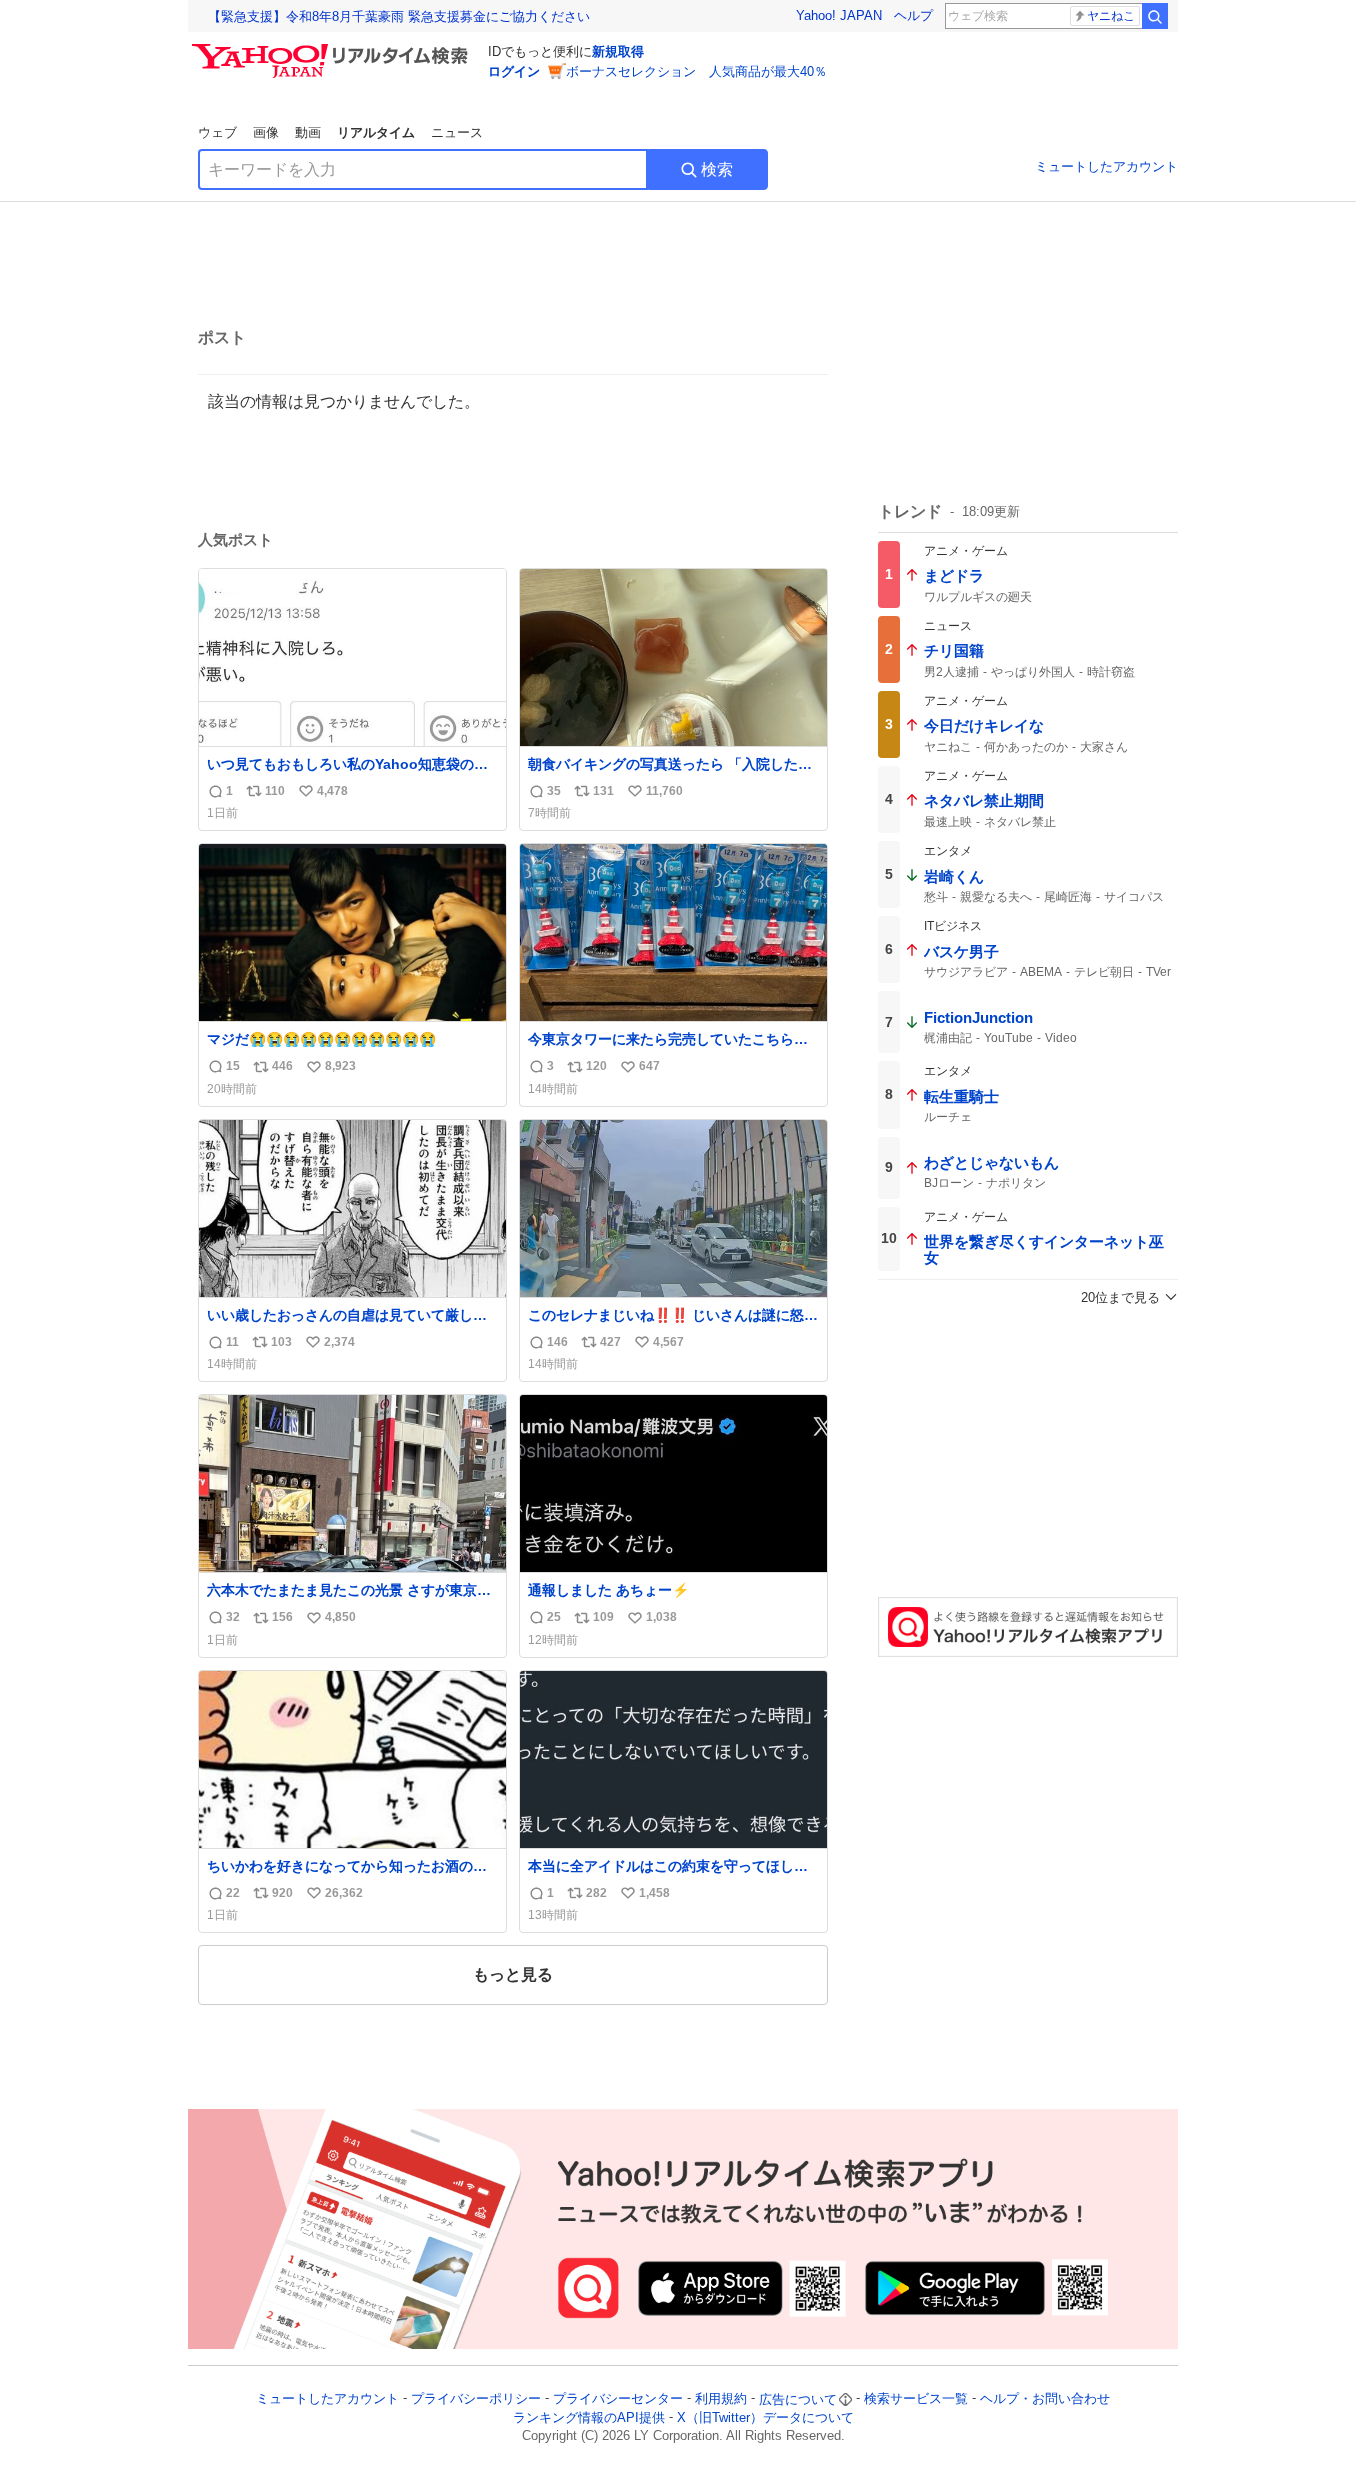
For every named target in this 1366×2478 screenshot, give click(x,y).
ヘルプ (913, 15)
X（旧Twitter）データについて (765, 2417)
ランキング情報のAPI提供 (589, 2417)
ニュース (457, 132)
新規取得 (618, 51)
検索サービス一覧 (916, 2399)
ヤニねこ (1111, 16)
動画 (308, 132)
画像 (266, 132)
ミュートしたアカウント (1106, 166)
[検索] (1155, 16)
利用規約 (721, 2399)
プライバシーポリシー (476, 2399)
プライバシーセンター (618, 2399)
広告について (798, 2399)
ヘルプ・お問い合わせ (1045, 2399)
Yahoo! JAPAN (839, 15)
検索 (717, 169)
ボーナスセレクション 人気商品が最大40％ (696, 71)
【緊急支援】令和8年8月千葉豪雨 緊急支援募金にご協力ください (399, 16)
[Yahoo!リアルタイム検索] (333, 49)
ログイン (514, 71)
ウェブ (217, 132)
